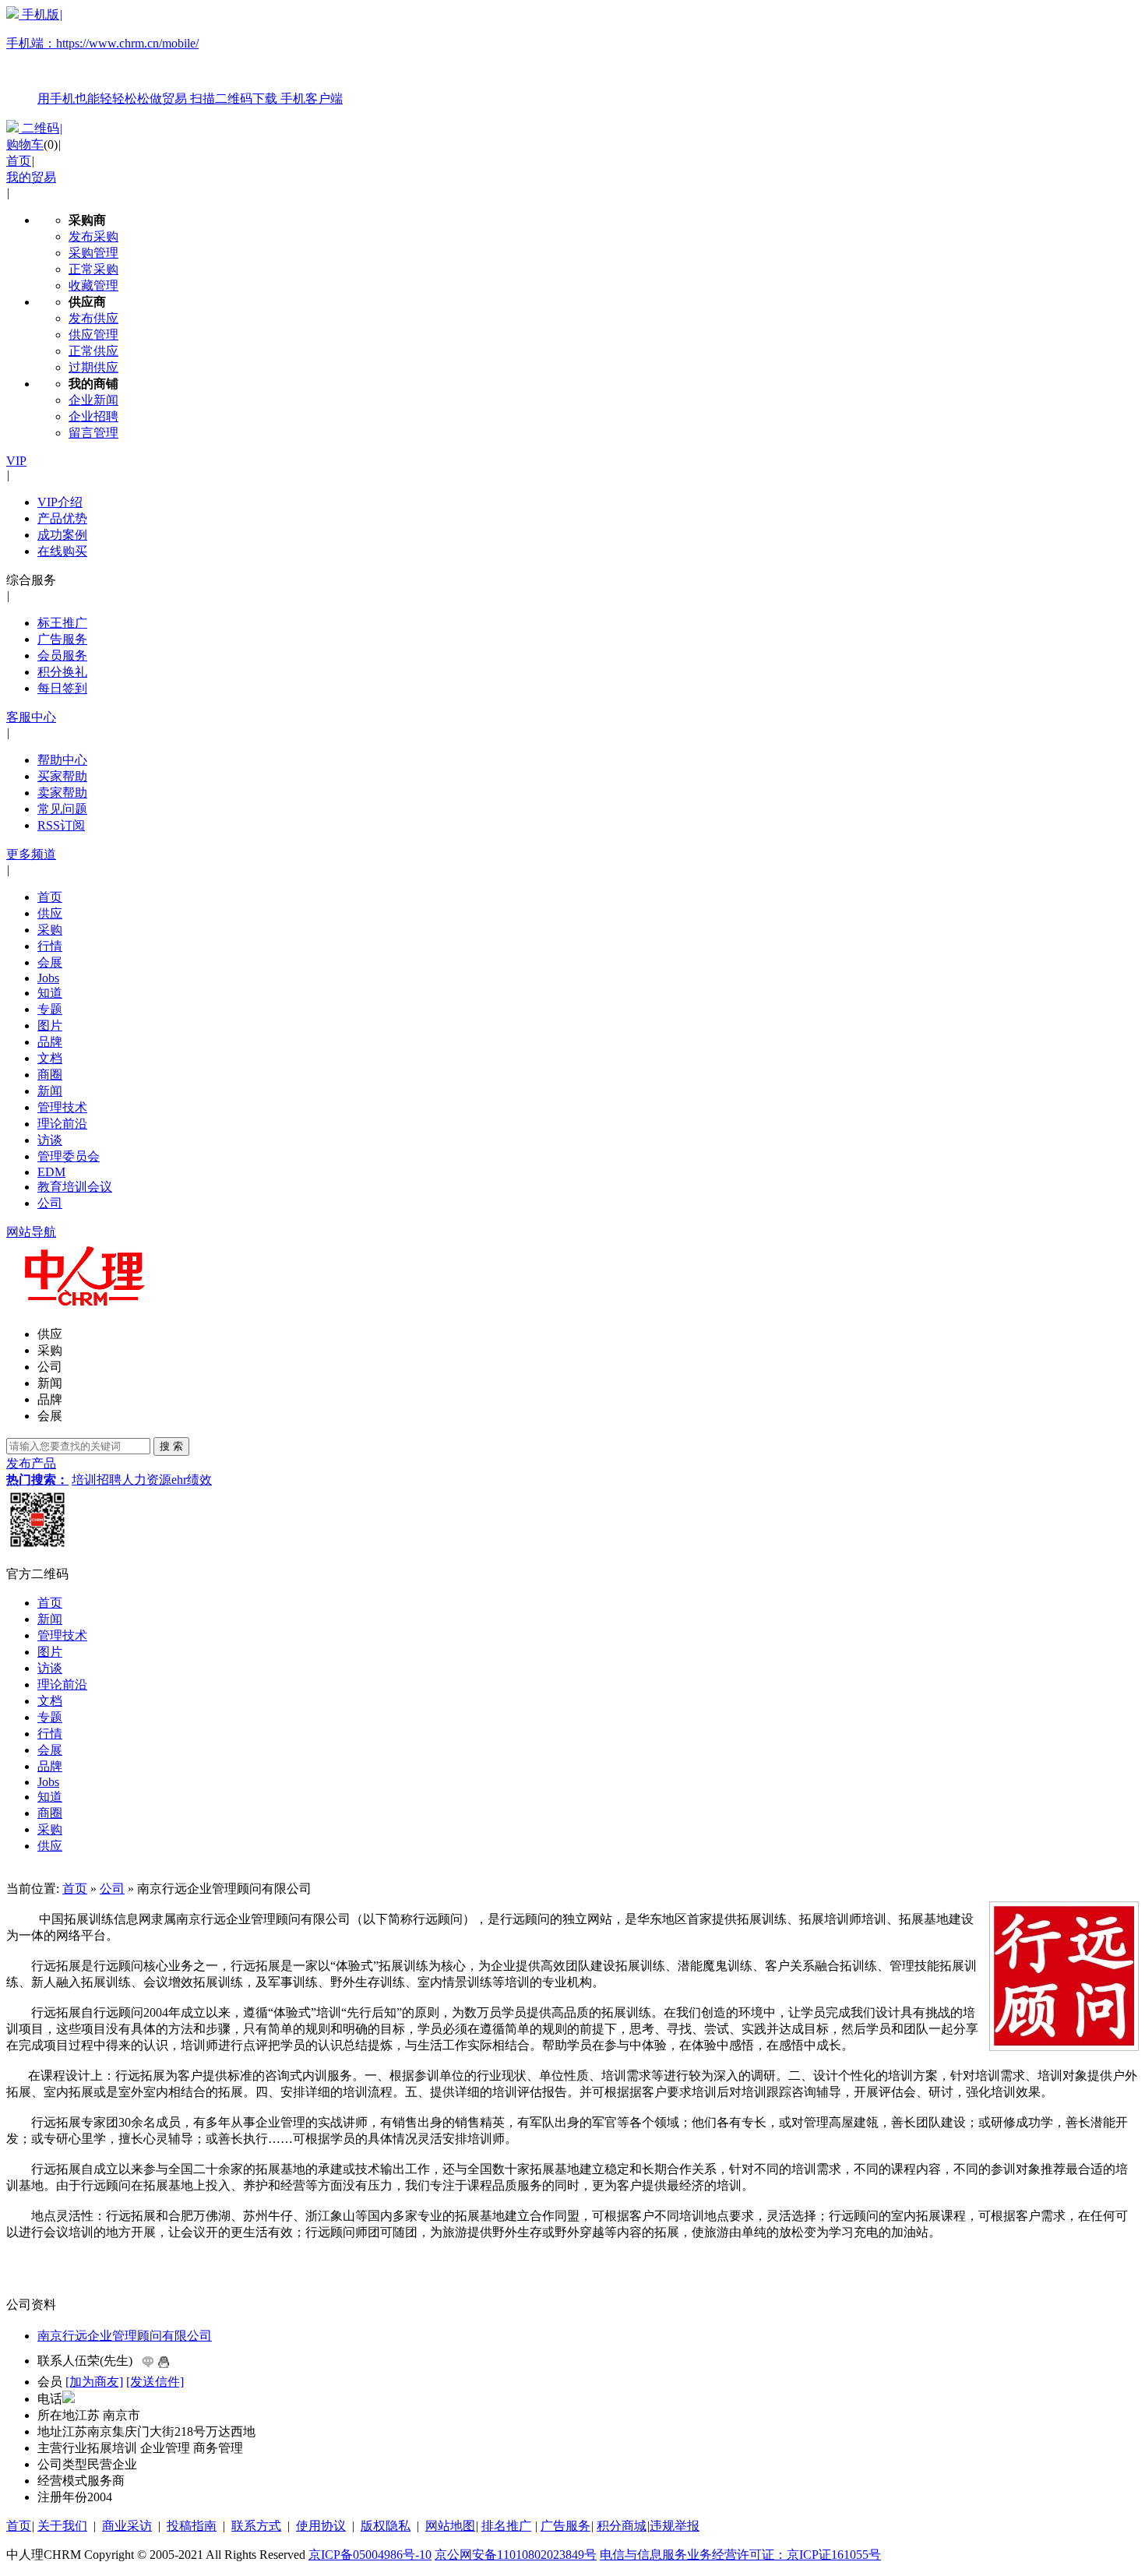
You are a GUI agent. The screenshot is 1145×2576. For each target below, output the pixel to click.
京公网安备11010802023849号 (516, 2555)
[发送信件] (155, 2382)
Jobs (48, 978)
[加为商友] (94, 2382)
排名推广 (506, 2526)
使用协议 (321, 2526)
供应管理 (93, 335)
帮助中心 (62, 760)
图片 (50, 1025)
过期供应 (93, 367)
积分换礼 (62, 672)
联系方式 (256, 2526)
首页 (19, 161)
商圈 (50, 1075)
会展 (50, 962)
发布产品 (31, 1463)
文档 (50, 1058)
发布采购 (93, 236)
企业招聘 (93, 416)
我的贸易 (31, 177)
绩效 (199, 1480)
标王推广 (62, 623)
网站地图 (450, 2526)
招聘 (109, 1480)
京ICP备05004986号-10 (370, 2555)
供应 (50, 913)
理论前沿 (62, 1124)
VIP (16, 461)
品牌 (50, 1042)
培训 (84, 1480)
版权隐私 (386, 2526)
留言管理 (93, 433)
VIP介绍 (60, 502)
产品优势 (62, 518)
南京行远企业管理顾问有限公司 (125, 2336)
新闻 (50, 1091)
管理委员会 (69, 1156)
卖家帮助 (62, 793)
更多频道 (31, 854)
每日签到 (62, 688)
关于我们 (62, 2526)
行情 (50, 946)
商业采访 (127, 2526)
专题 (50, 1009)
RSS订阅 (61, 825)
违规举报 (675, 2526)
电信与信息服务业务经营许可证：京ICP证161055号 (740, 2555)
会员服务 (62, 655)
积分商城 (622, 2526)
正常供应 (93, 351)
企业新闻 (93, 400)
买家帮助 (62, 776)
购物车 (25, 144)
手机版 (174, 56)
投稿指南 (192, 2526)
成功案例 (62, 535)
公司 (50, 1203)
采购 (50, 930)
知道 (50, 993)
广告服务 (62, 639)
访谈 (50, 1140)
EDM (51, 1172)
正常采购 (93, 269)
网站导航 (31, 1232)
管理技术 (62, 1107)
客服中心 (31, 717)
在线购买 (62, 551)
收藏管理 (93, 285)
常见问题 (62, 809)
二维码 (41, 128)
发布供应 (93, 318)
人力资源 (146, 1480)
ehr (179, 1480)
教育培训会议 (75, 1187)
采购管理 (93, 253)
